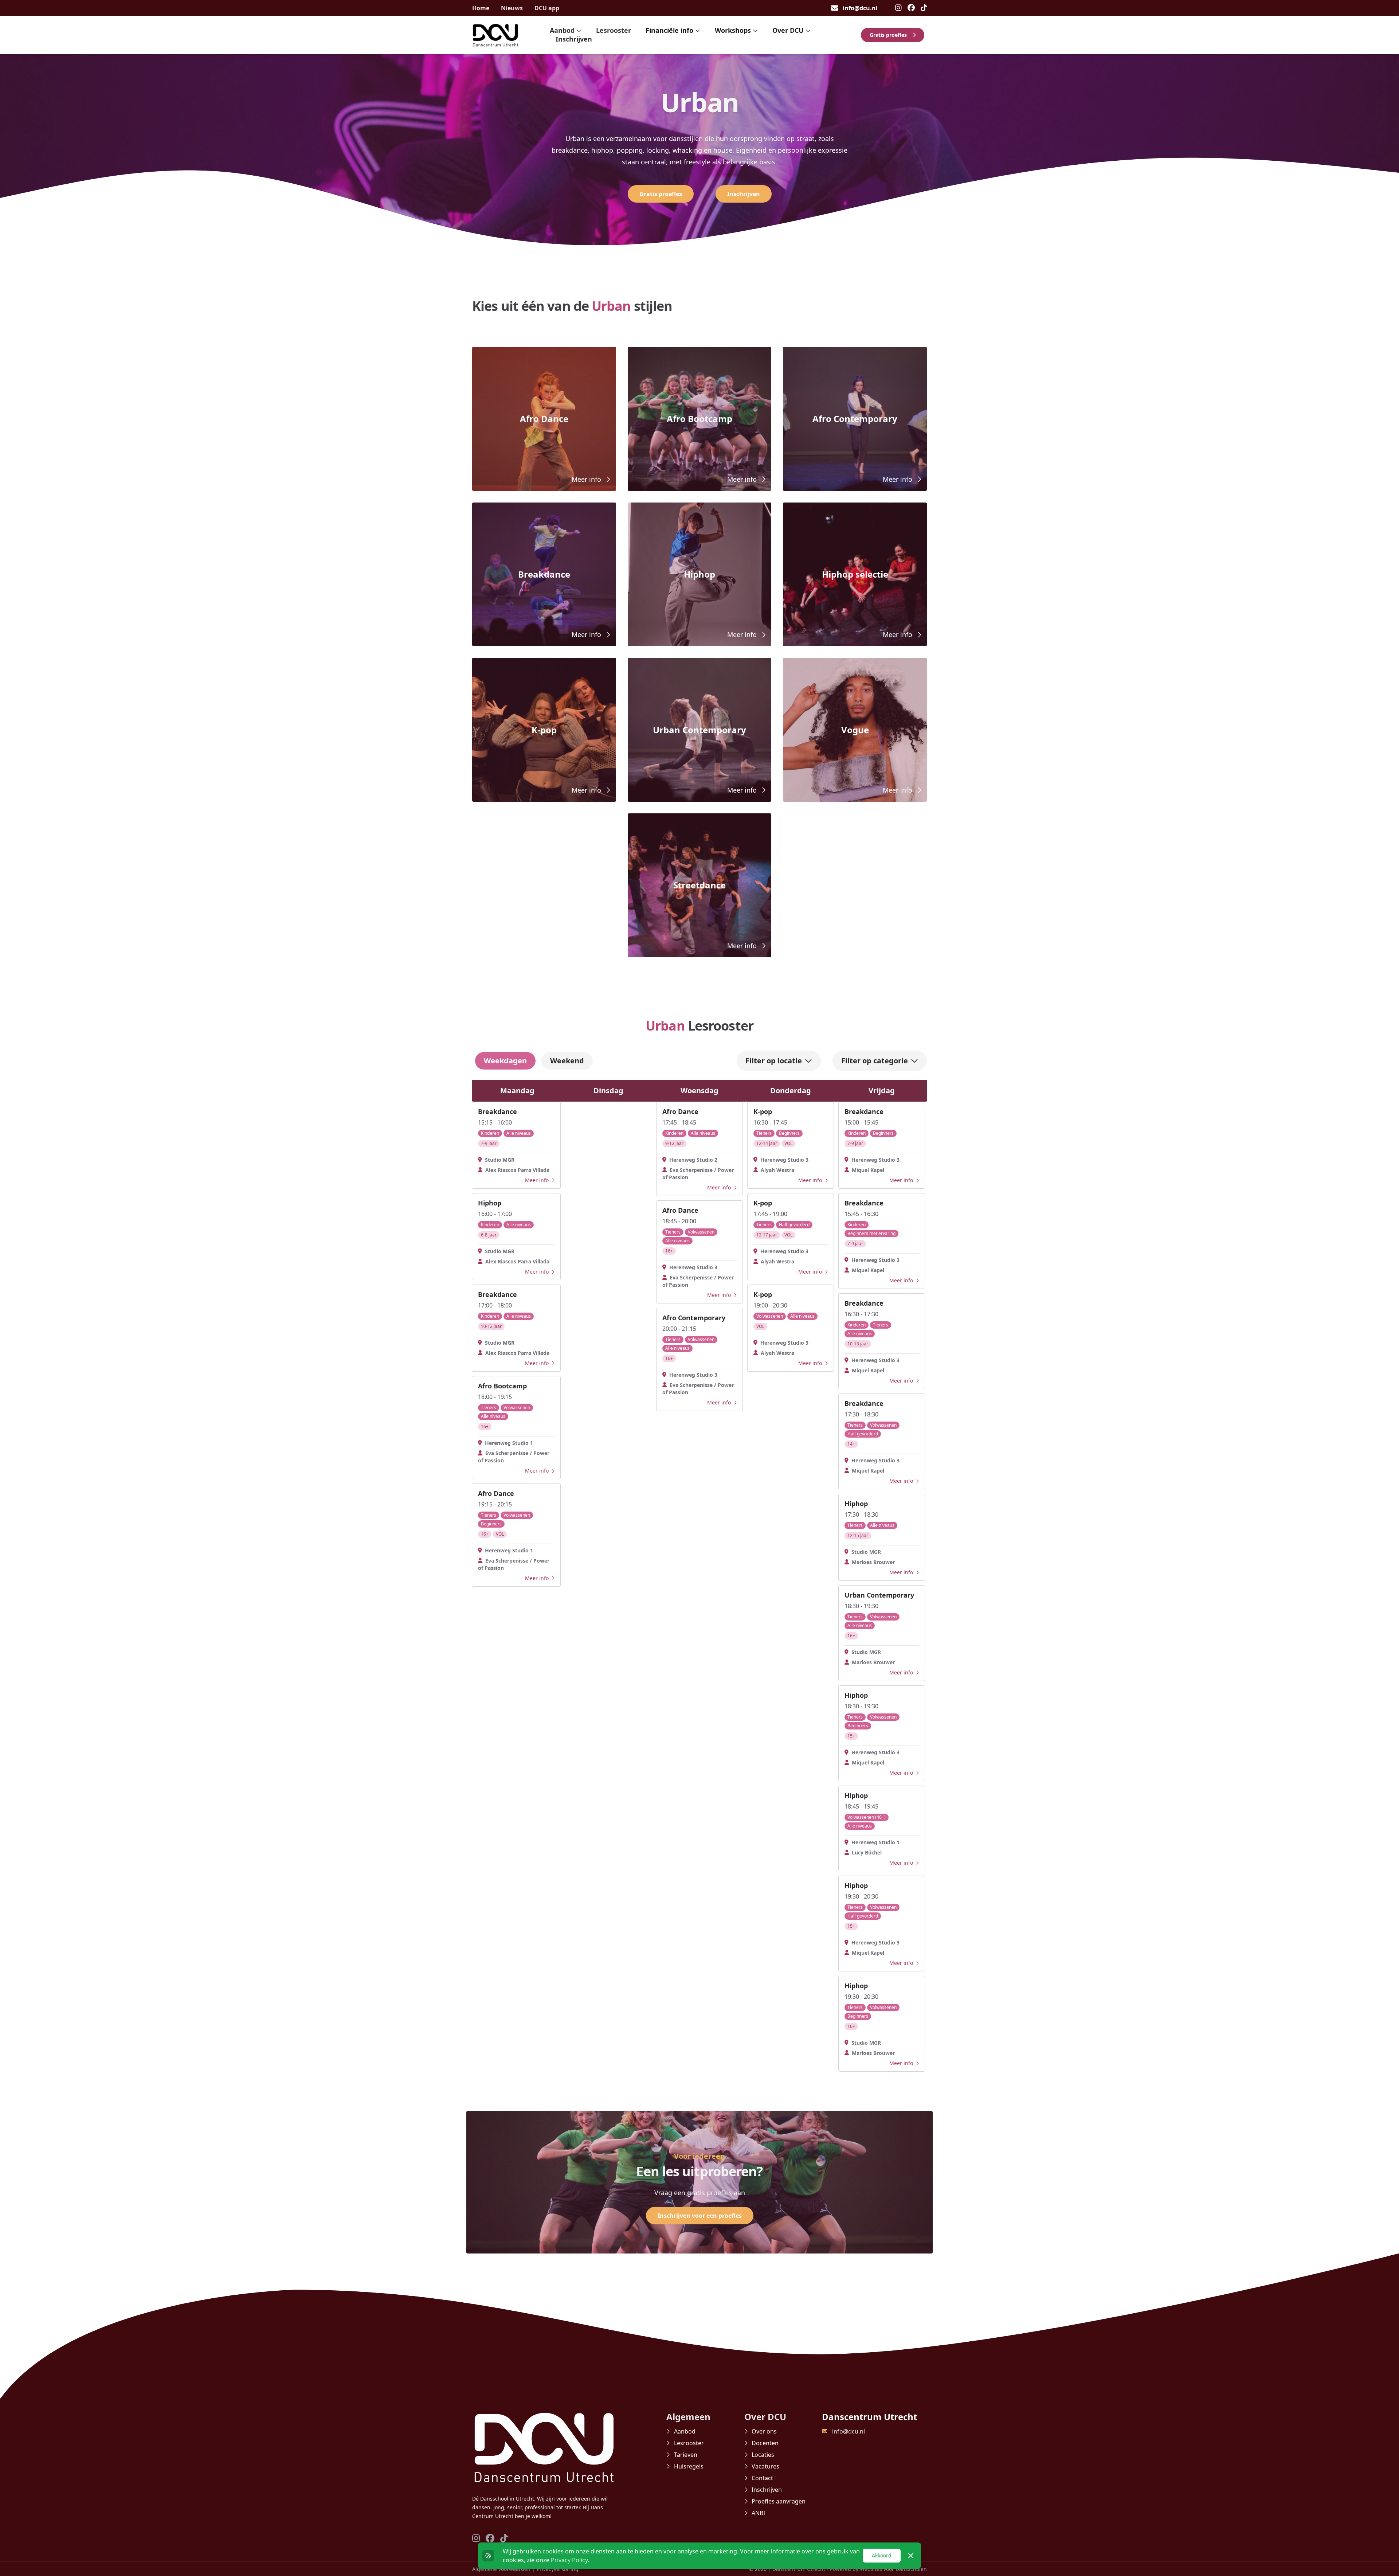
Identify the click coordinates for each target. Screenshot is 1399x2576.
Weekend (567, 1061)
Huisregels (689, 2466)
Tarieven (686, 2455)
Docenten (765, 2443)
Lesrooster (614, 30)
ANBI (758, 2513)
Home (481, 8)
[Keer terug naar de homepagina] (495, 35)
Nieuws (512, 8)
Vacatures (765, 2466)
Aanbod (685, 2431)
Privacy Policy (569, 2560)
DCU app (547, 8)
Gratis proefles (888, 35)
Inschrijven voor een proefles (700, 2216)
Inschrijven (574, 39)
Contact (762, 2478)
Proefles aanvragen (779, 2501)
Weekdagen (505, 1061)
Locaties (763, 2455)
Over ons (764, 2431)
